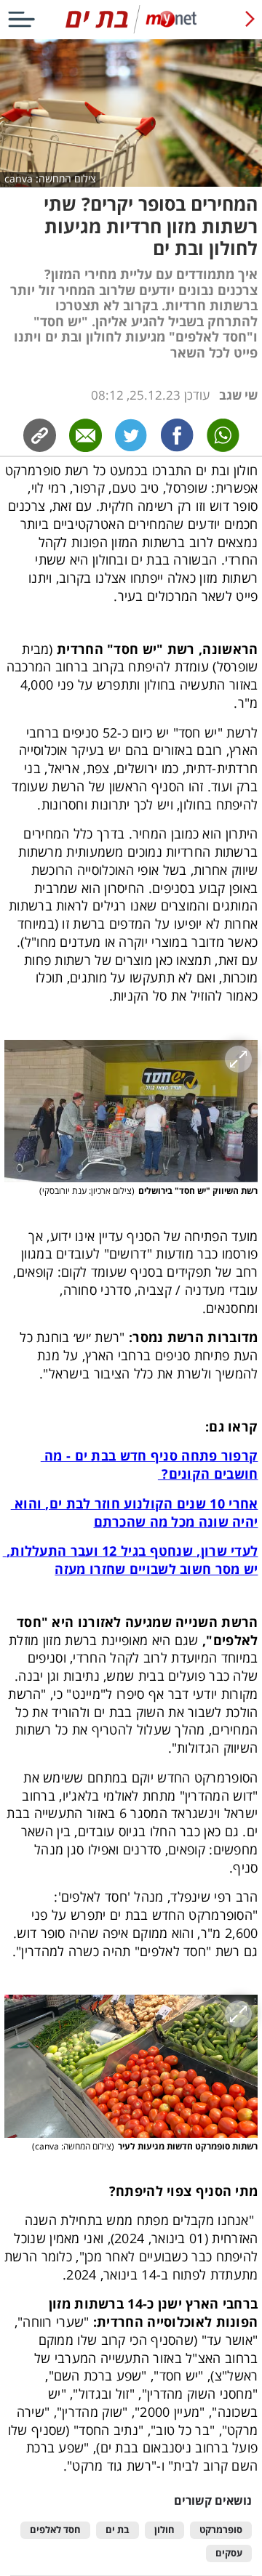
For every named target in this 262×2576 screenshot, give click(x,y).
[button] (131, 1111)
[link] (177, 435)
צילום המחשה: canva (50, 179)
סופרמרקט (221, 2530)
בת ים (118, 2530)
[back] (250, 19)
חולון (164, 2530)
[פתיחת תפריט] (21, 19)
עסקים (229, 2553)
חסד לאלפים (55, 2530)
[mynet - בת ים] (131, 30)
